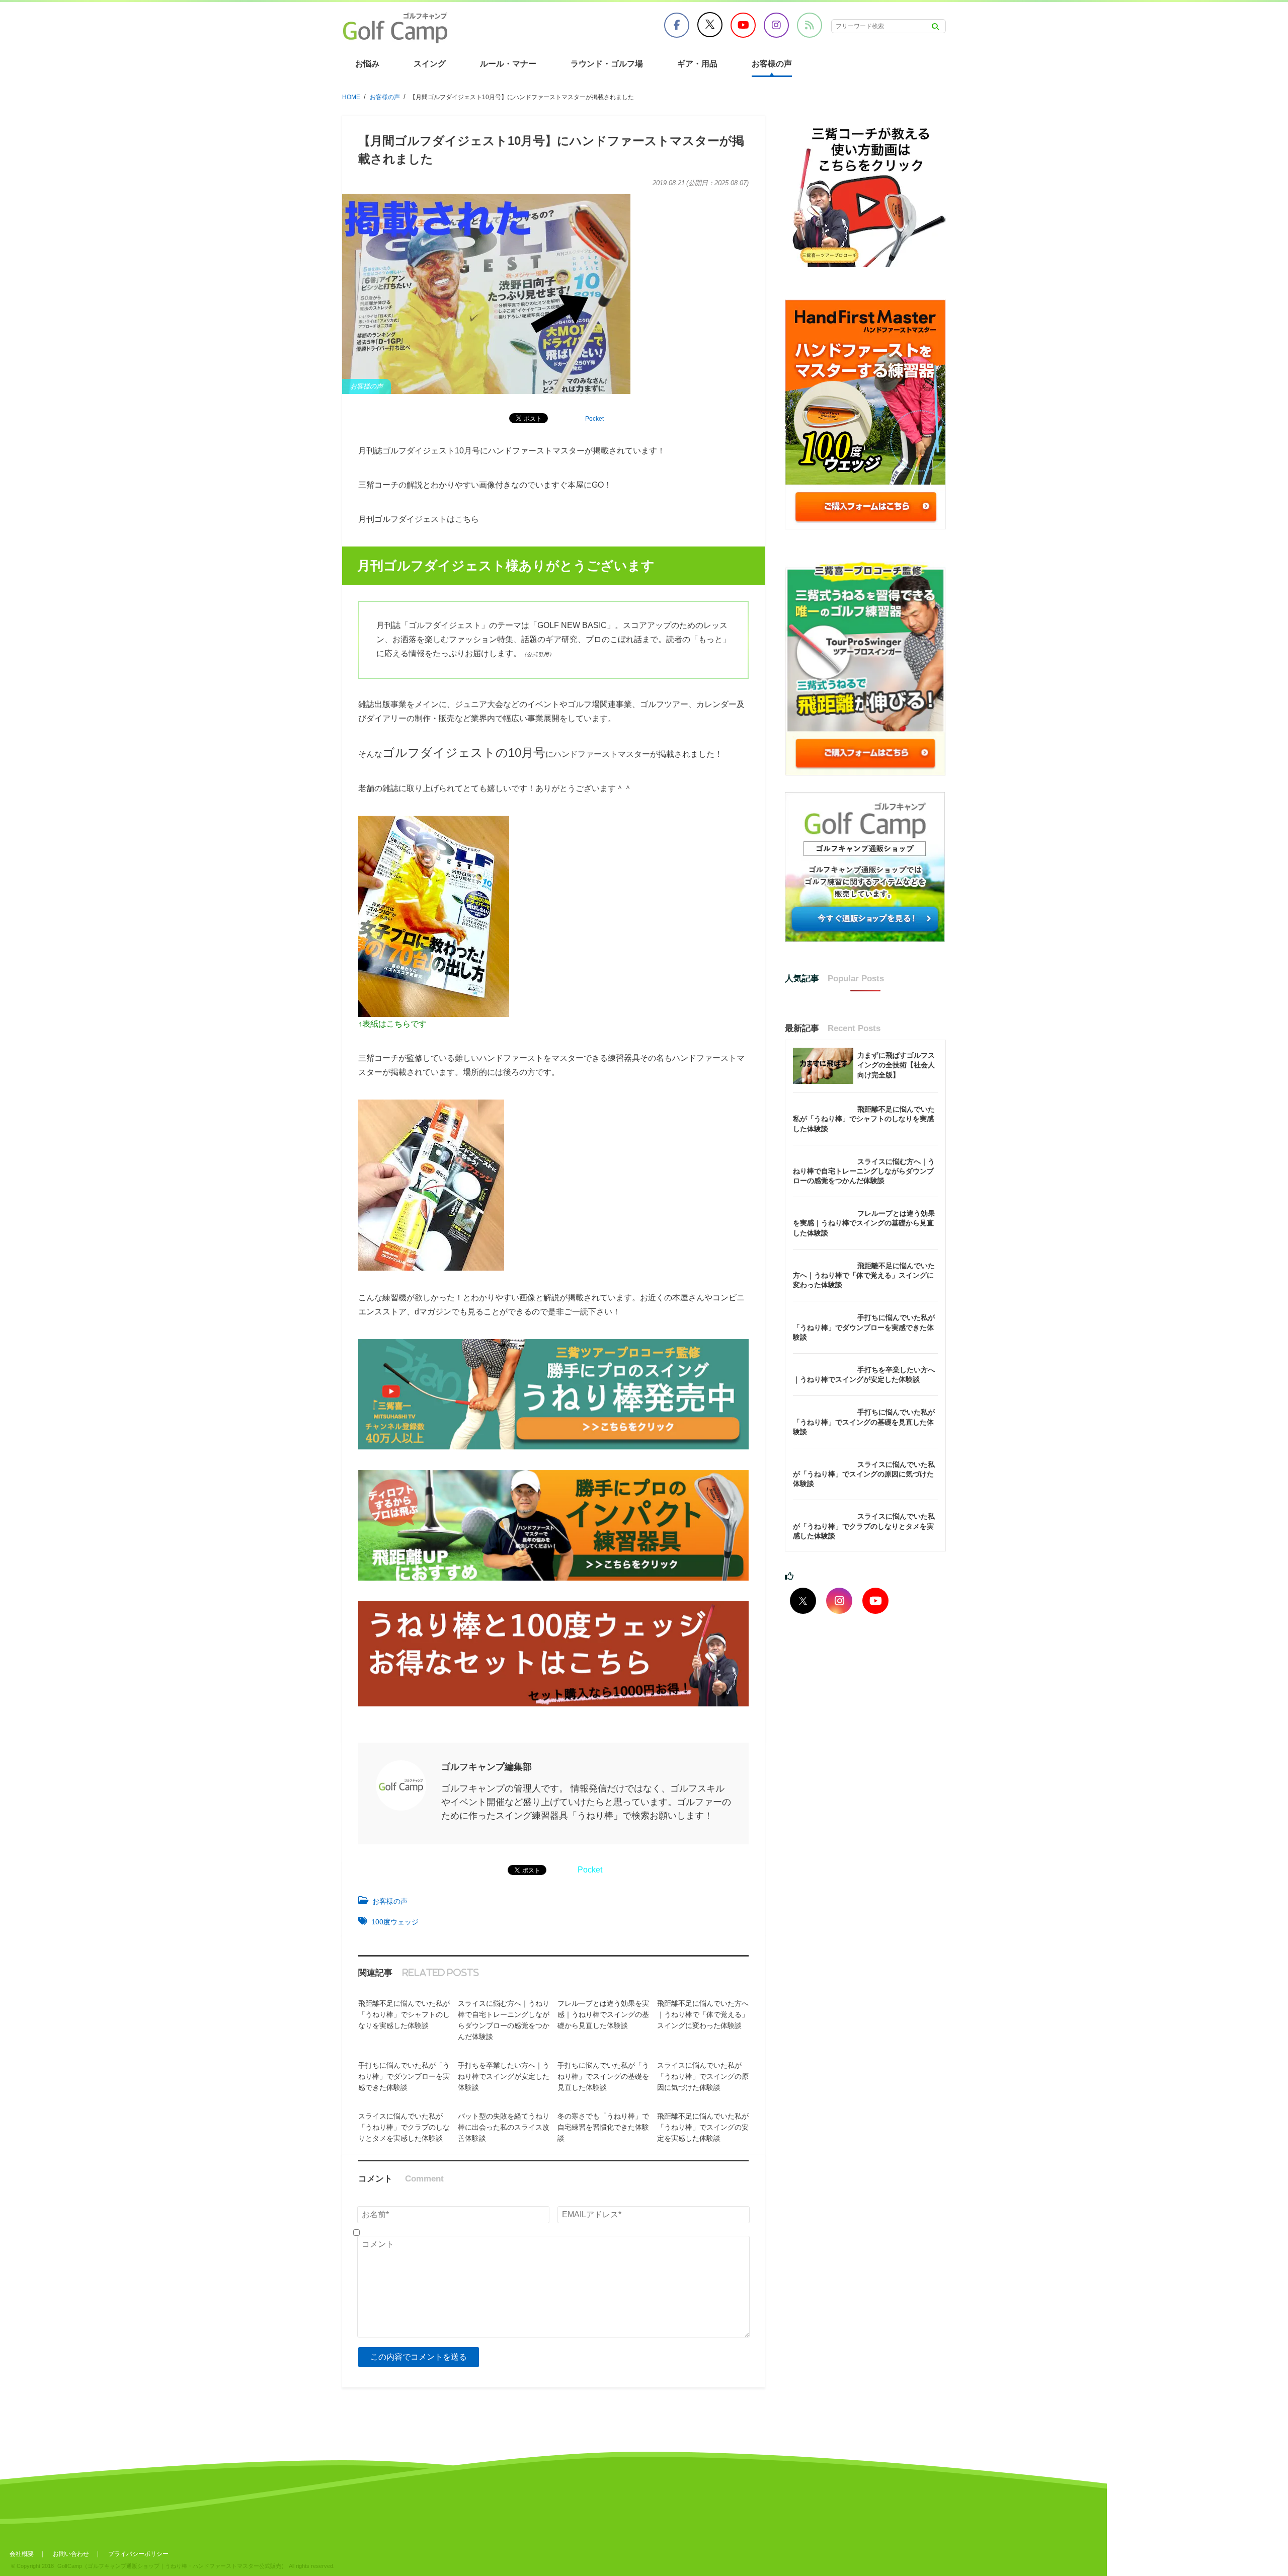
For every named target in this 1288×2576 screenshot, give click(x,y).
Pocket (594, 419)
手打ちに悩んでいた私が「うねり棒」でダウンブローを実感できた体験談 (404, 2076)
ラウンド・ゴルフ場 (607, 64)
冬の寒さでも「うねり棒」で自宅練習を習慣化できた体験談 (603, 2127)
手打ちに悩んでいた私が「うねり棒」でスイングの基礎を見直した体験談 (603, 2076)
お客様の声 (772, 64)
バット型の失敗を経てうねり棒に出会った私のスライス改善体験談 (504, 2127)
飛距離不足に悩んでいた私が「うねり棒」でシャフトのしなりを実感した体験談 (404, 2014)
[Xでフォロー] (803, 1601)
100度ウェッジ (395, 1922)
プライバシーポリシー (138, 2554)
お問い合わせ (71, 2554)
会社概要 (22, 2554)
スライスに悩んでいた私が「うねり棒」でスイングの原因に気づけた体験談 (703, 2076)
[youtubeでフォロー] (875, 1601)
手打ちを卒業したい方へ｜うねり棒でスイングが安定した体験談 (504, 2076)
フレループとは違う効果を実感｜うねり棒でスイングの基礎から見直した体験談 (603, 2014)
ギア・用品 (697, 64)
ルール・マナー (508, 64)
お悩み (367, 64)
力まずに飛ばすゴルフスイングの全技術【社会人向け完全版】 (896, 1065)
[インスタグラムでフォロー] (839, 1601)
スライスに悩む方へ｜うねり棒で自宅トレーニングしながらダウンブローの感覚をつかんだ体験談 (864, 1171)
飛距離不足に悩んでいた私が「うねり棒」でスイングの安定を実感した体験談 (703, 2127)
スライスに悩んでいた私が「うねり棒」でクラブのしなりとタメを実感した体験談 (404, 2127)
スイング (430, 64)
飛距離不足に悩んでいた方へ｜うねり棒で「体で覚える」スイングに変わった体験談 (703, 2014)
